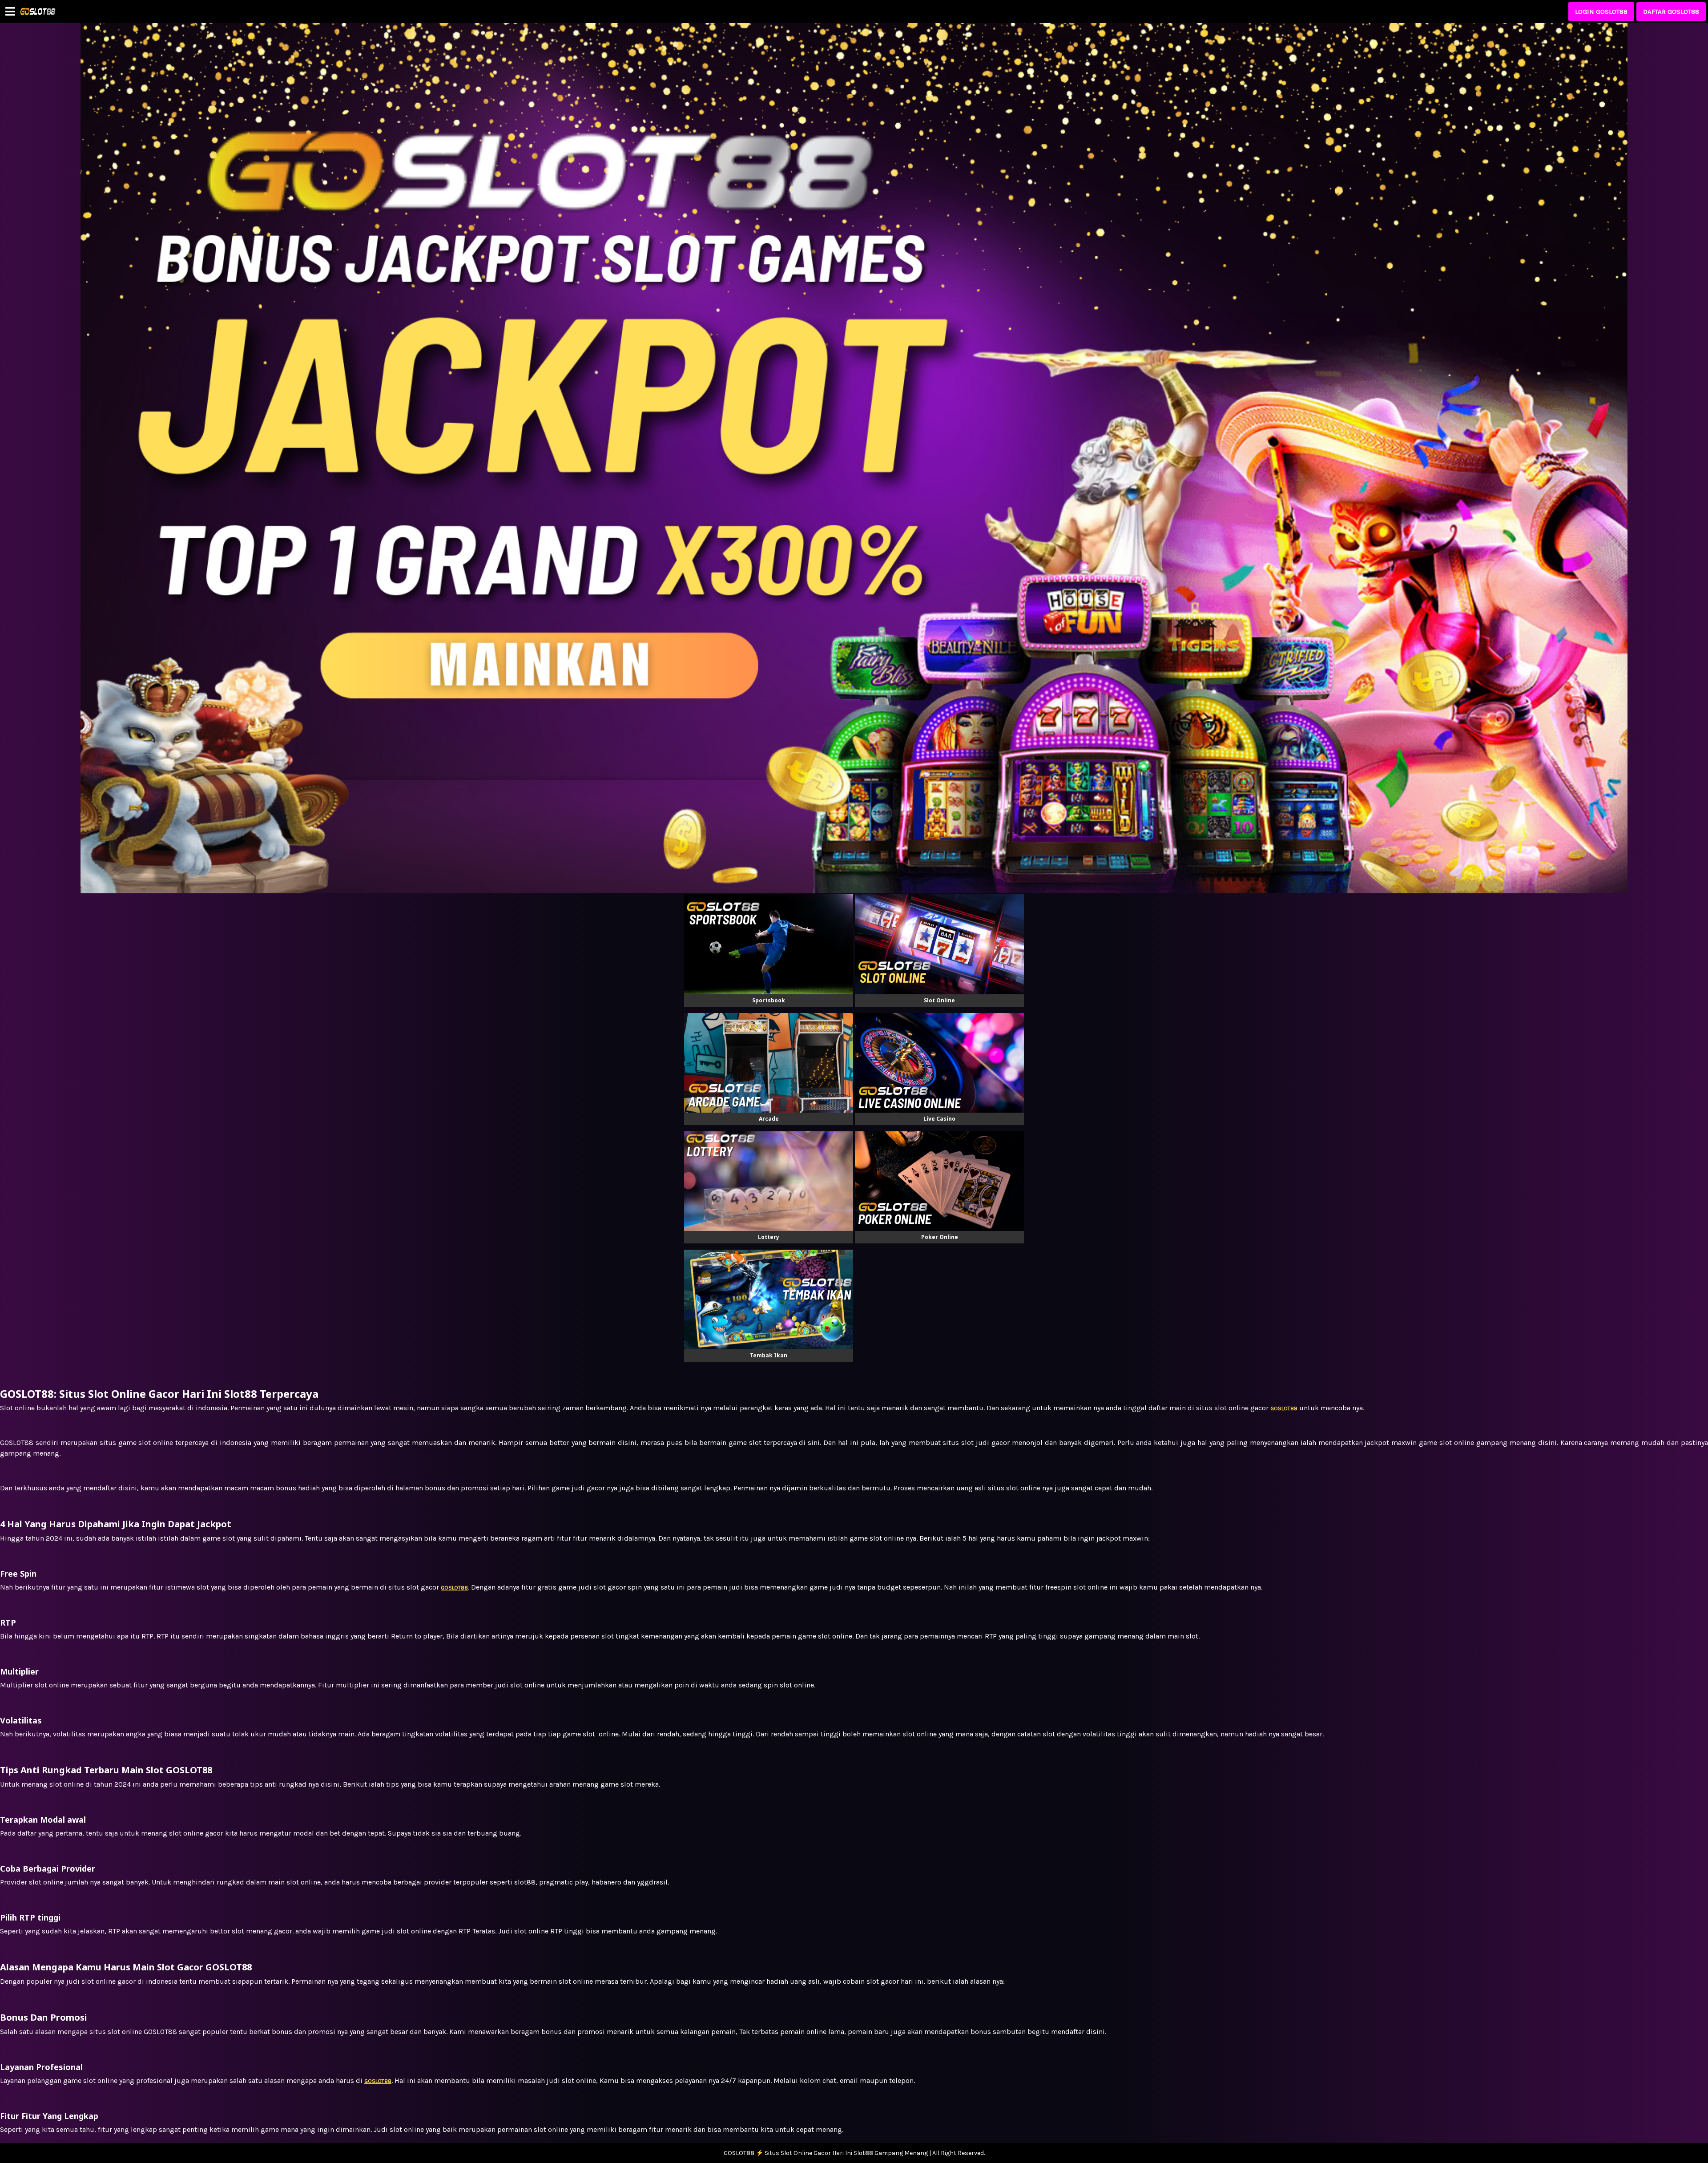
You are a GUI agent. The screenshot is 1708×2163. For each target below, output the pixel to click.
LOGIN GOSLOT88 (1601, 12)
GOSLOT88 (378, 2081)
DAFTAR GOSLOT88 (1671, 12)
